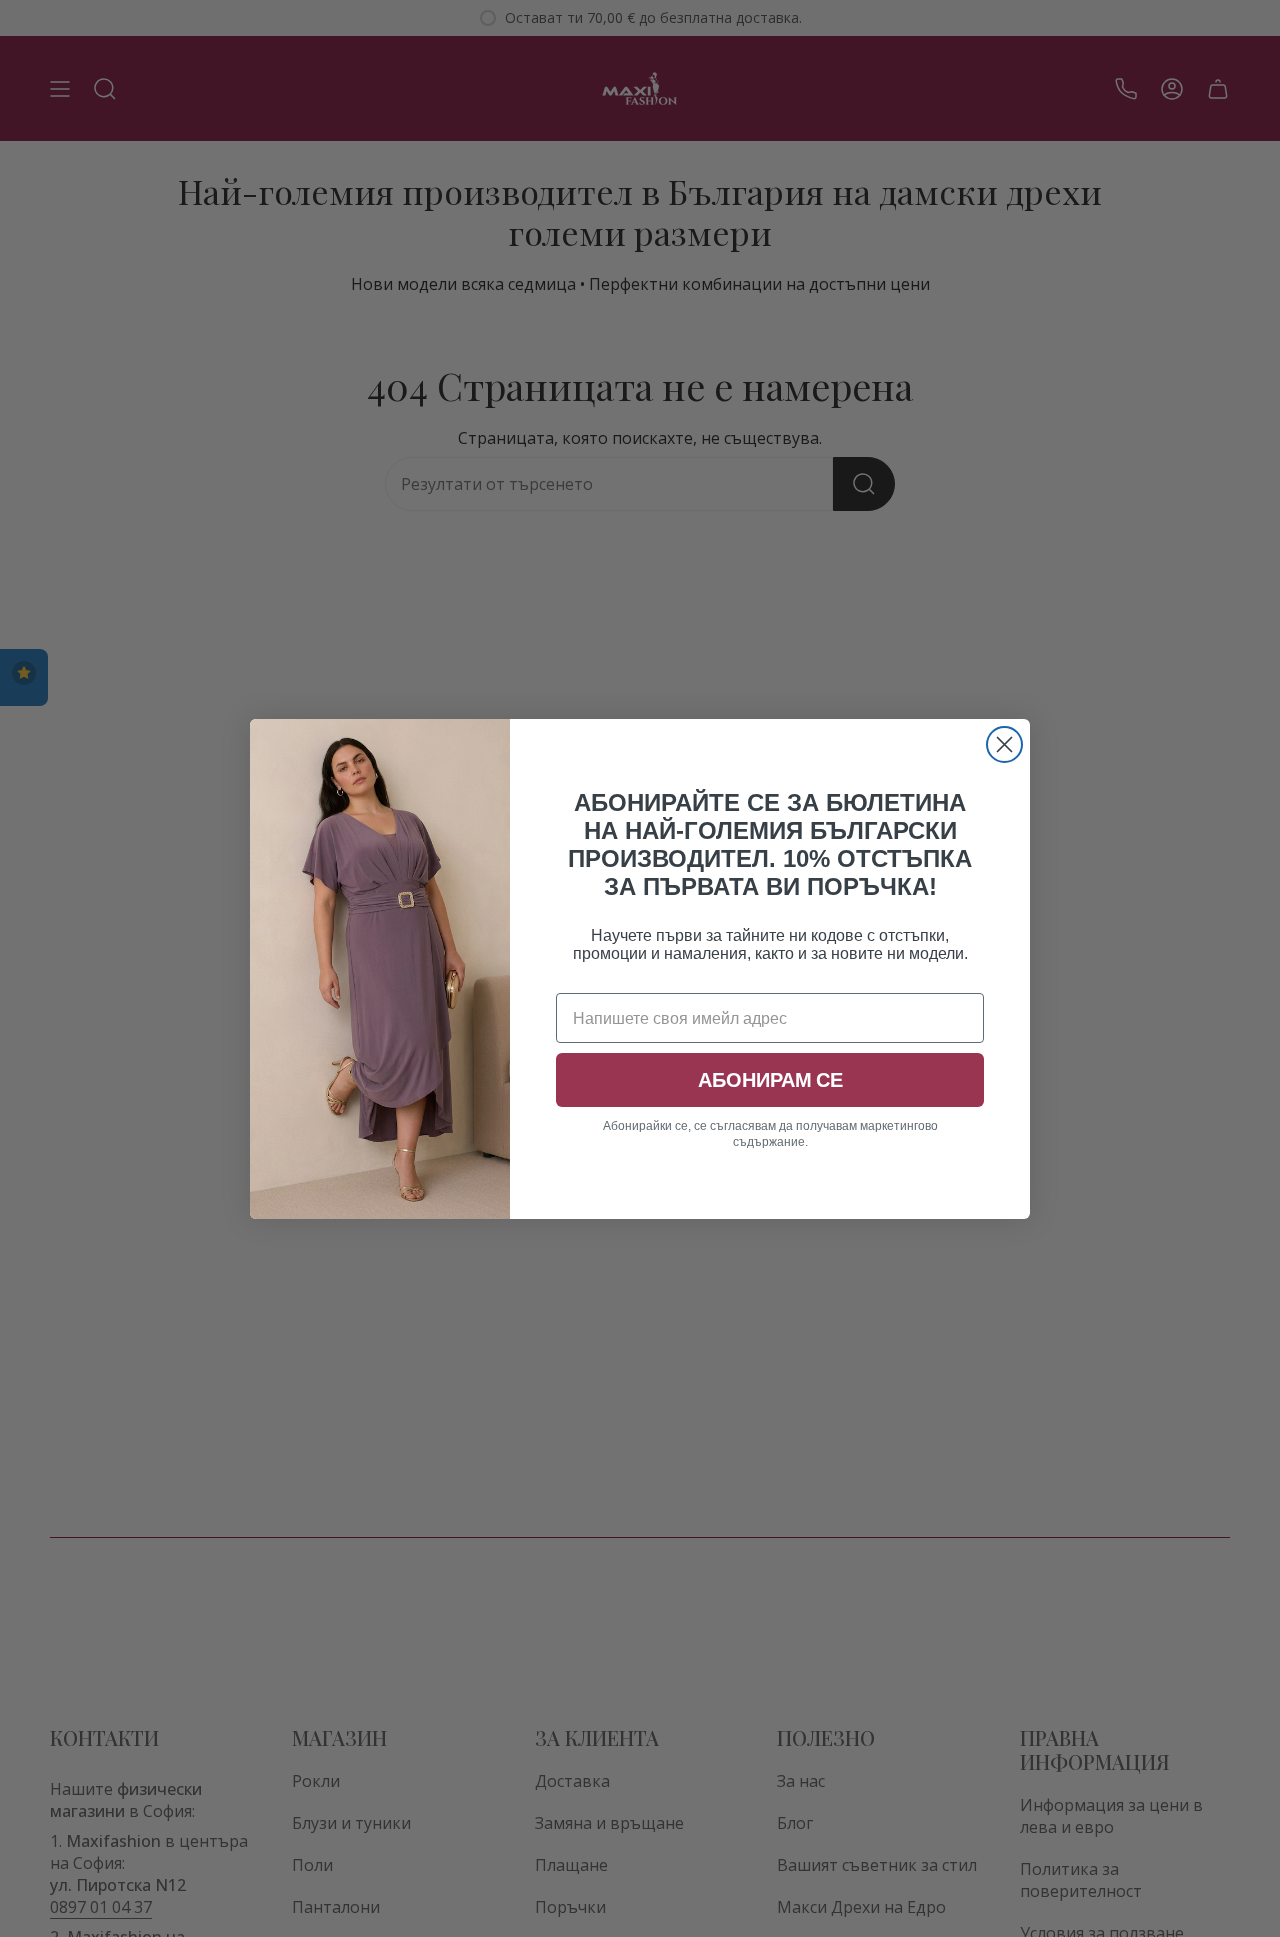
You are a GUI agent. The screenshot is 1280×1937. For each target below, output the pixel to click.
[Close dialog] (1004, 744)
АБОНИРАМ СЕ (770, 1080)
